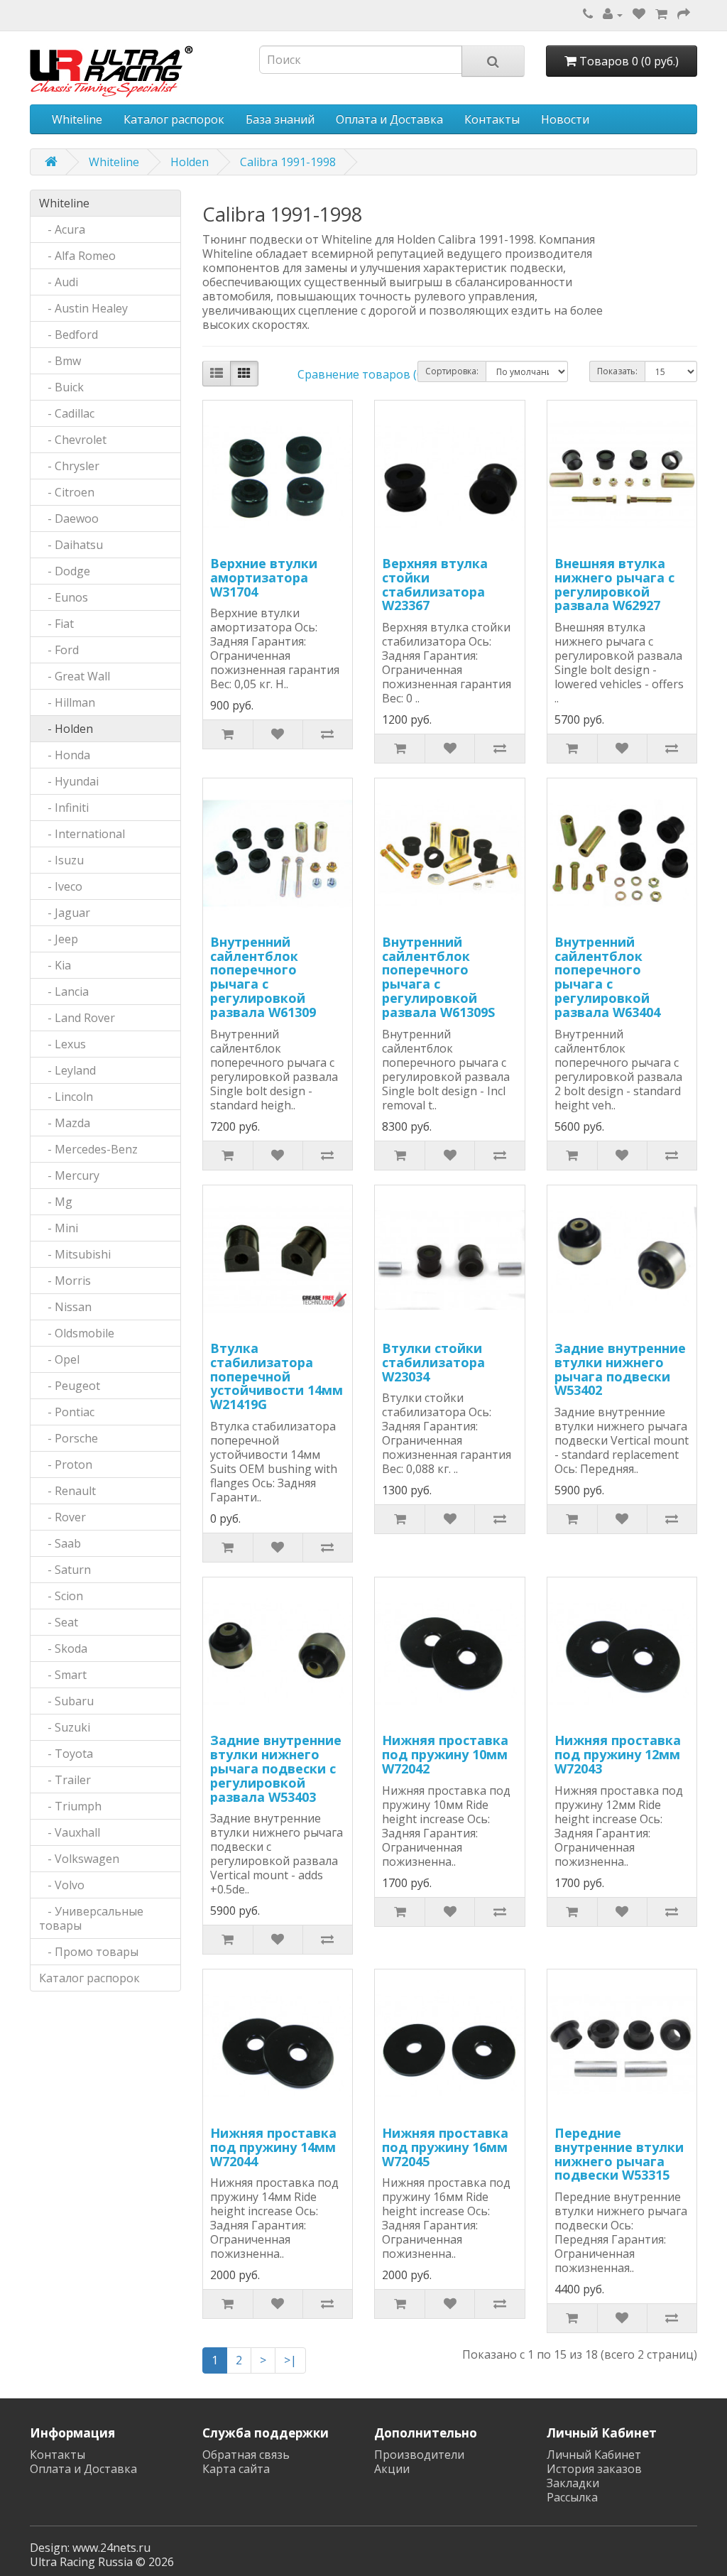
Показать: (617, 371)
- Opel (59, 1359)
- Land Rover (77, 1018)
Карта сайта (236, 2469)
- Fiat (56, 624)
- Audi (59, 282)
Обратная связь (246, 2455)
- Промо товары (89, 1952)
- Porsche (69, 1438)
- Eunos (64, 597)
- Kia (55, 965)
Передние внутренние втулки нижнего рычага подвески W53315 (619, 2154)
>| (290, 2360)
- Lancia (64, 991)
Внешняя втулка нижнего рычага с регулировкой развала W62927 (614, 584)
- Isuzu (61, 860)
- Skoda (63, 1648)
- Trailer (65, 1780)
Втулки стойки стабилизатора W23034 (433, 1362)
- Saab (60, 1543)
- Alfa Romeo (77, 256)
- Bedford (69, 335)
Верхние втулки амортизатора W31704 (264, 577)
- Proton (66, 1464)
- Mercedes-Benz (88, 1149)
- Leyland (67, 1070)
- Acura (62, 229)
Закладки (573, 2483)
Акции (392, 2469)
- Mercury (69, 1175)
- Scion (61, 1596)
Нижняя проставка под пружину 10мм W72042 (445, 1754)
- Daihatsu (71, 545)
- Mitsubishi (75, 1254)
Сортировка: (452, 371)
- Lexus (62, 1044)
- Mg (56, 1202)
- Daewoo (69, 518)
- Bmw (60, 361)
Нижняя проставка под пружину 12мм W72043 (618, 1754)
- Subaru (66, 1701)
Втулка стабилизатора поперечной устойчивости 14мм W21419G (277, 1376)
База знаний (280, 119)
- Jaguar (65, 913)
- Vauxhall (70, 1832)
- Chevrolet (73, 440)
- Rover (62, 1517)
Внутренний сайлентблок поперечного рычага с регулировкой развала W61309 (263, 977)
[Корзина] (661, 14)
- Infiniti (64, 808)
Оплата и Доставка (389, 119)
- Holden (66, 729)
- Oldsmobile (77, 1333)
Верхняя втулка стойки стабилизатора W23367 (435, 584)
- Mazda (65, 1123)
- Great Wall (75, 676)
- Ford (59, 650)
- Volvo (62, 1885)
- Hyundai (69, 781)
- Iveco (61, 886)
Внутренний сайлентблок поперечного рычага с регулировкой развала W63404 (607, 977)
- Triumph (70, 1806)
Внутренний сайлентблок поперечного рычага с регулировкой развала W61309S (438, 977)
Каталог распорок (174, 119)
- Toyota (66, 1754)
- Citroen (67, 492)
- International (82, 834)
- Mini (59, 1228)
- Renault (67, 1491)
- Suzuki (65, 1727)
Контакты (492, 119)
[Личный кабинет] (613, 14)
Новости (565, 119)
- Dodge (65, 571)
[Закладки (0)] (639, 14)
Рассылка (572, 2497)
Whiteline (77, 119)
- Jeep (59, 939)
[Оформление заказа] (684, 14)
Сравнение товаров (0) (362, 374)
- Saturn (65, 1570)
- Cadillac (67, 413)
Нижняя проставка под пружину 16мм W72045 (445, 2147)
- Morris (65, 1281)
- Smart (63, 1675)
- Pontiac (67, 1412)
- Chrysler (69, 466)
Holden (190, 162)
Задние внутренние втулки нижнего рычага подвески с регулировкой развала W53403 (276, 1768)
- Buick (61, 387)
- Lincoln (66, 1097)
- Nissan (65, 1307)
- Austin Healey (83, 308)
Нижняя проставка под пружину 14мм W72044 (273, 2147)
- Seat (59, 1622)
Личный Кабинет (594, 2455)
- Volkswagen (79, 1859)
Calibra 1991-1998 (288, 162)
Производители (419, 2455)
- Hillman (67, 702)
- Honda (65, 755)
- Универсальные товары (91, 1918)
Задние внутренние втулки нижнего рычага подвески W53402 (620, 1369)
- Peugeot (70, 1386)
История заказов (594, 2469)
